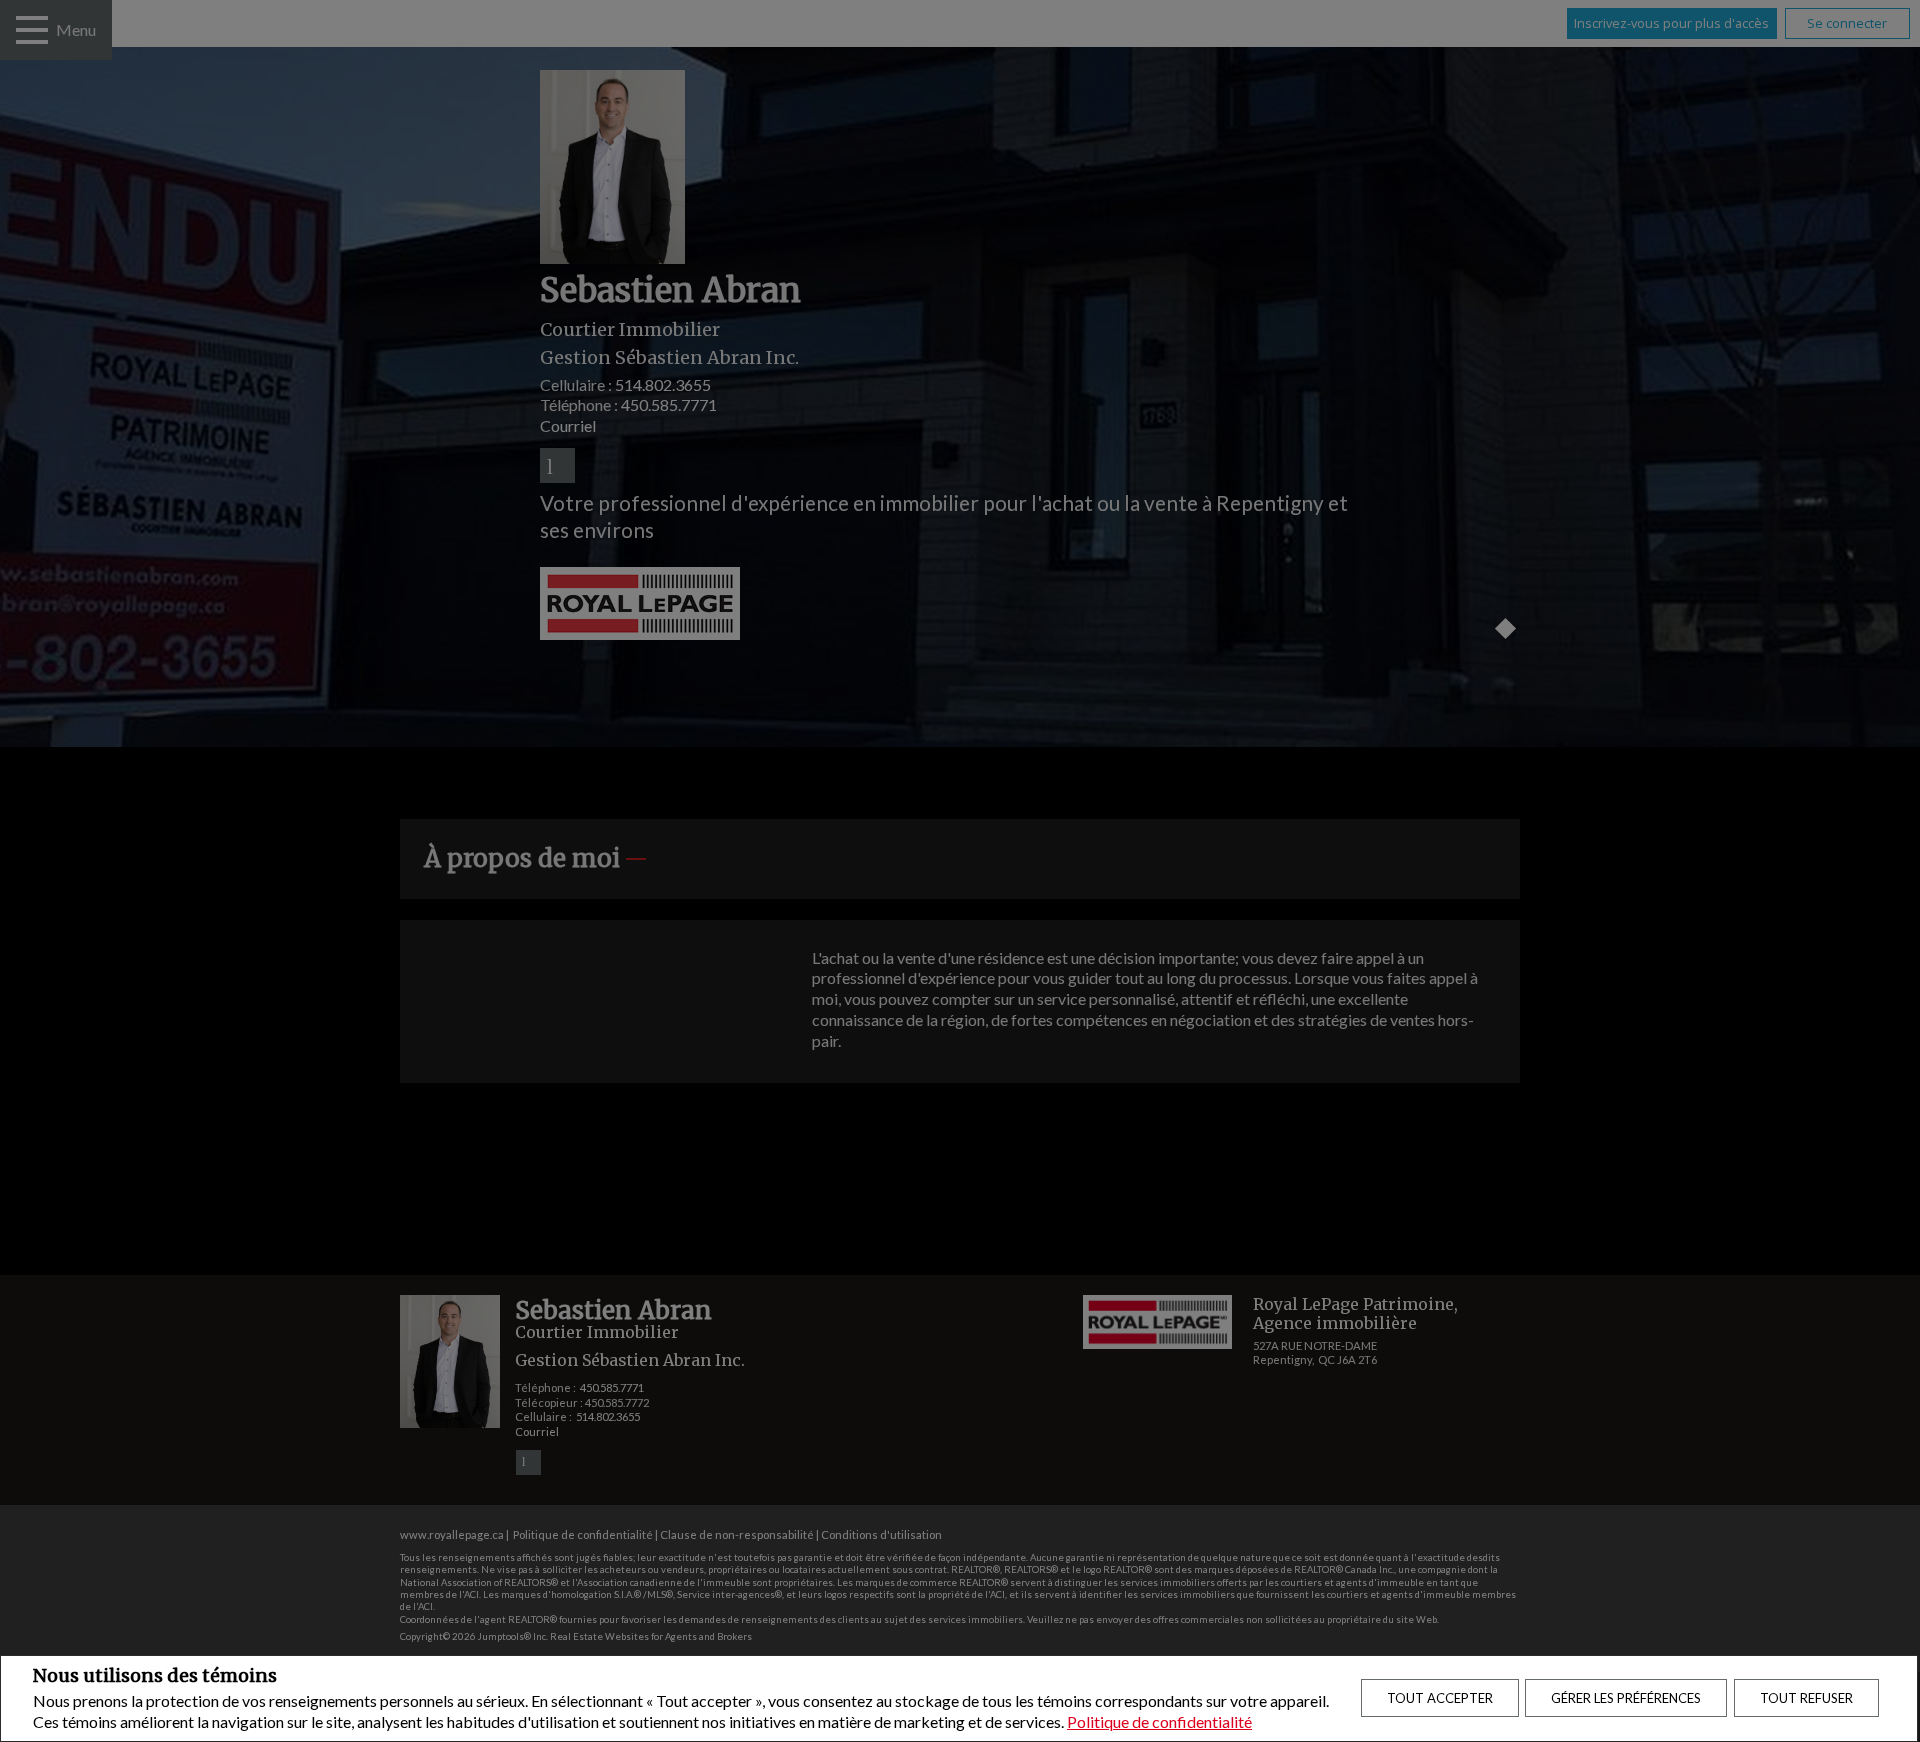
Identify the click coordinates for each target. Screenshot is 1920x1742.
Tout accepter (1440, 1698)
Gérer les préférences (1626, 1698)
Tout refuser (1806, 1698)
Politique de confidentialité (1159, 1721)
